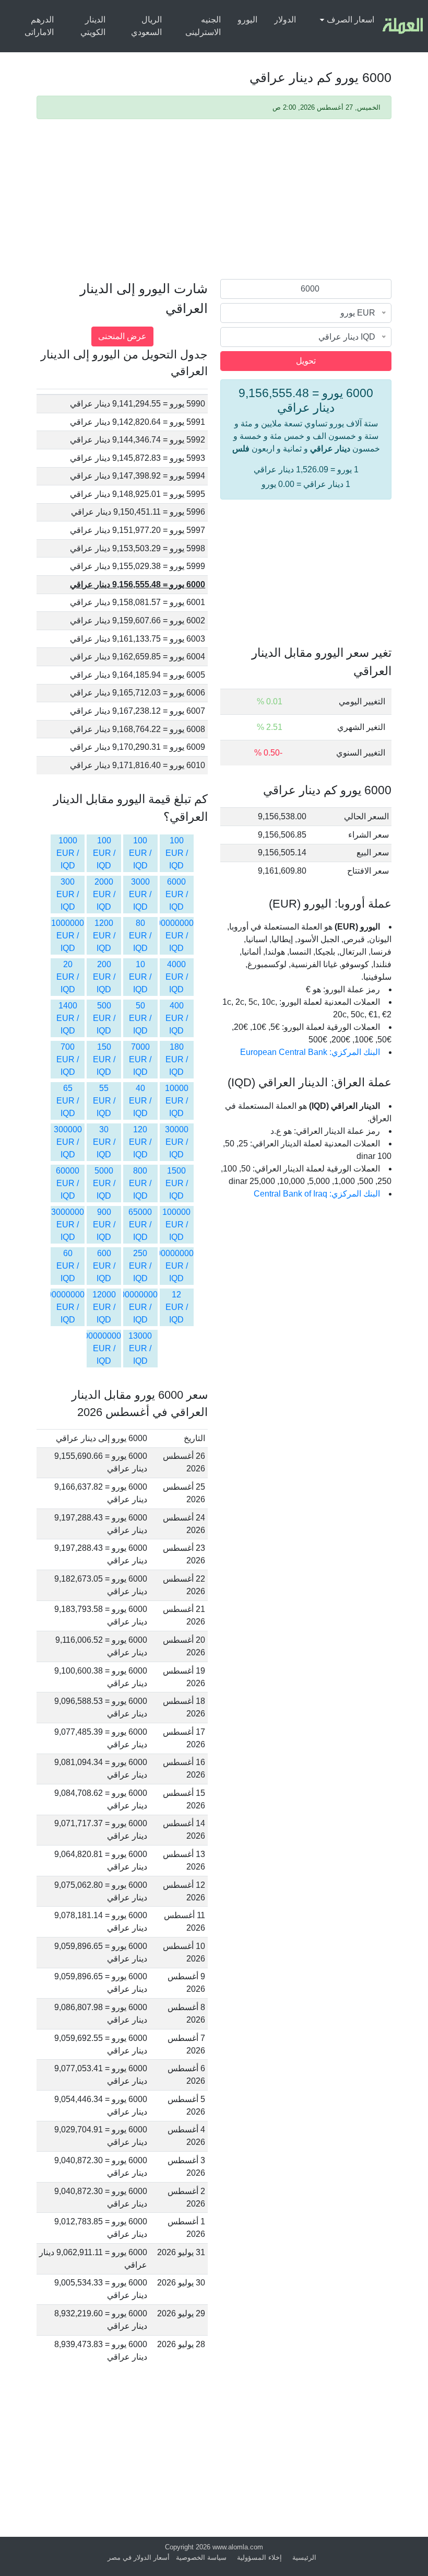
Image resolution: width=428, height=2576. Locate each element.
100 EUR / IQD (177, 853)
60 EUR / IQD (68, 1266)
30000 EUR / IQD (177, 1142)
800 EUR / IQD (140, 1183)
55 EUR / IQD (104, 1101)
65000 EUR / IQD (140, 1225)
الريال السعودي (146, 26)
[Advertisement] (214, 201)
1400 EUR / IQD (68, 1018)
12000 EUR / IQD (104, 1307)
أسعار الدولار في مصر (139, 2557)
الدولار (285, 20)
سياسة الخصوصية (201, 2557)
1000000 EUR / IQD (68, 936)
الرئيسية (304, 2557)
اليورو (247, 20)
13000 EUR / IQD (140, 1348)
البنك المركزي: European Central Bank (310, 1052)
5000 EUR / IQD (104, 1183)
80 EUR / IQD (140, 936)
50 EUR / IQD (140, 1018)
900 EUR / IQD (104, 1225)
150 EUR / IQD (104, 1059)
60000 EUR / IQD (68, 1183)
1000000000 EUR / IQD (170, 936)
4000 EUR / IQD (177, 977)
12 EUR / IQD (177, 1307)
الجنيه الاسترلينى (203, 26)
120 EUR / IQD (140, 1142)
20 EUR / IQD (68, 977)
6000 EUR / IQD (177, 894)
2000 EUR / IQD (104, 894)
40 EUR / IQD (140, 1101)
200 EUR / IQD (104, 977)
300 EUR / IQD (68, 894)
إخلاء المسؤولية (259, 2557)
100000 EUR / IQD (176, 1225)
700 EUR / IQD (68, 1059)
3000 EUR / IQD (140, 894)
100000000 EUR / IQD (173, 1266)
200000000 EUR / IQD (136, 1307)
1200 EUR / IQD (104, 936)
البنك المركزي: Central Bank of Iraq (317, 1194)
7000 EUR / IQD (140, 1059)
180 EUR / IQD (177, 1059)
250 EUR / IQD (140, 1266)
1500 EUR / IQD (177, 1183)
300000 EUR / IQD (68, 1142)
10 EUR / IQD (140, 977)
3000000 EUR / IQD (68, 1225)
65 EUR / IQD (68, 1101)
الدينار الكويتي (93, 26)
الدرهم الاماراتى (39, 26)
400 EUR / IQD (177, 1018)
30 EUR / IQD (104, 1142)
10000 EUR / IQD (177, 1101)
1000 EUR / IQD (68, 853)
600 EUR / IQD (104, 1266)
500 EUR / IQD (104, 1018)
